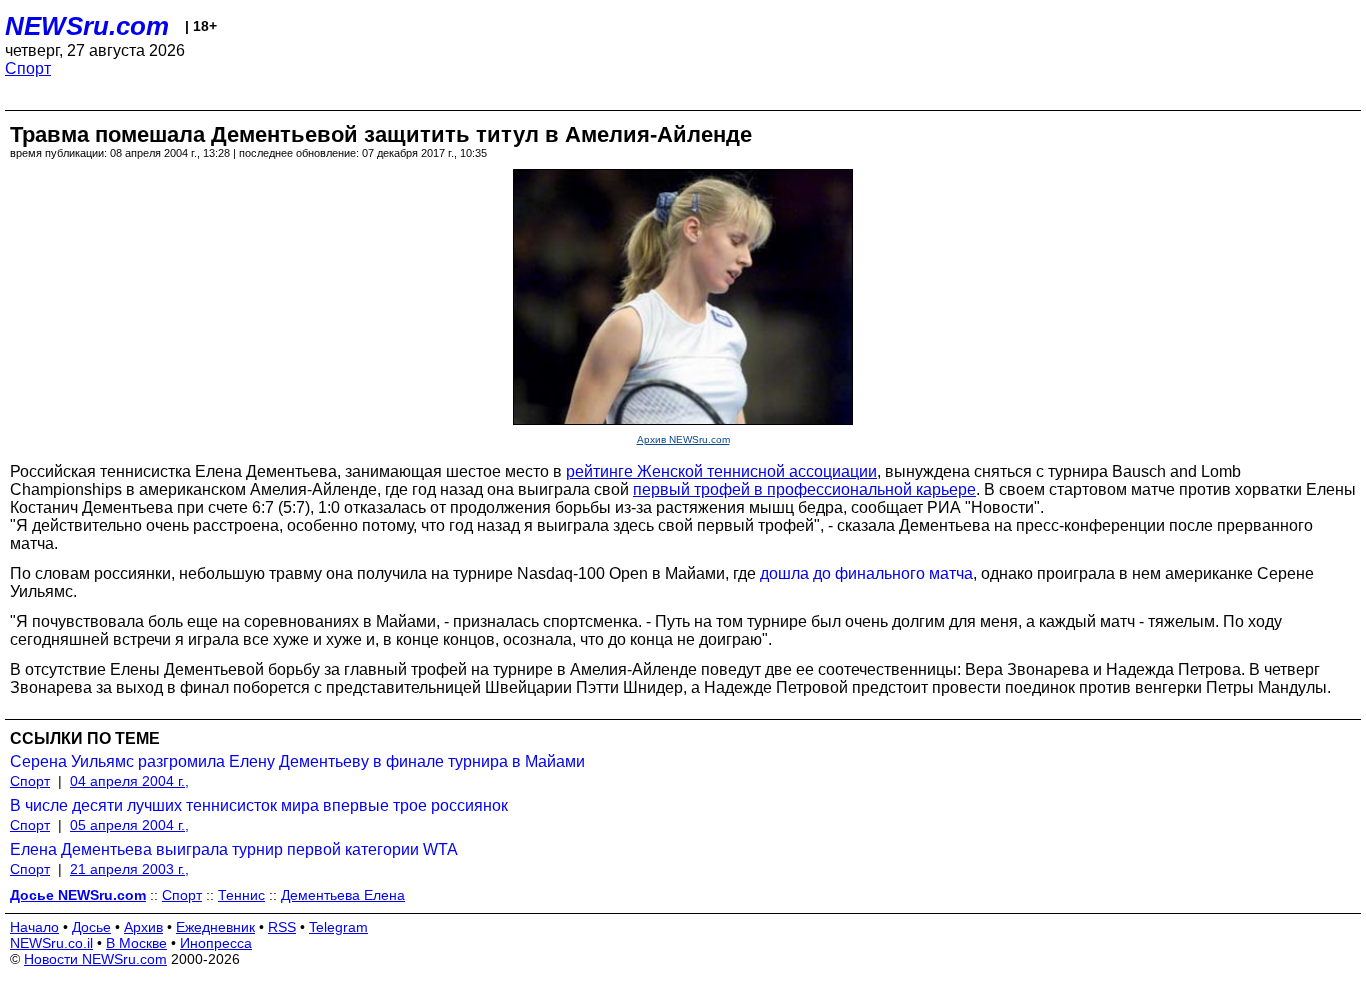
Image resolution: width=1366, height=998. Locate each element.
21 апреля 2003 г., (129, 869)
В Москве (136, 943)
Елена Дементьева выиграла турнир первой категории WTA (234, 849)
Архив (143, 927)
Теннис (241, 895)
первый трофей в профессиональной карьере (804, 489)
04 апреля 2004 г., (129, 781)
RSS (282, 927)
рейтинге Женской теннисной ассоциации (721, 471)
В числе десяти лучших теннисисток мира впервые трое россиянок (259, 805)
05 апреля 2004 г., (129, 825)
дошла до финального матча (866, 573)
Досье (91, 927)
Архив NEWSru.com (683, 439)
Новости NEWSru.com (95, 959)
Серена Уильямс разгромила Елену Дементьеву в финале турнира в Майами (297, 761)
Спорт (28, 68)
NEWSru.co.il (51, 943)
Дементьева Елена (343, 895)
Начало (34, 927)
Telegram (338, 927)
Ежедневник (215, 927)
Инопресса (216, 943)
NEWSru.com (87, 26)
